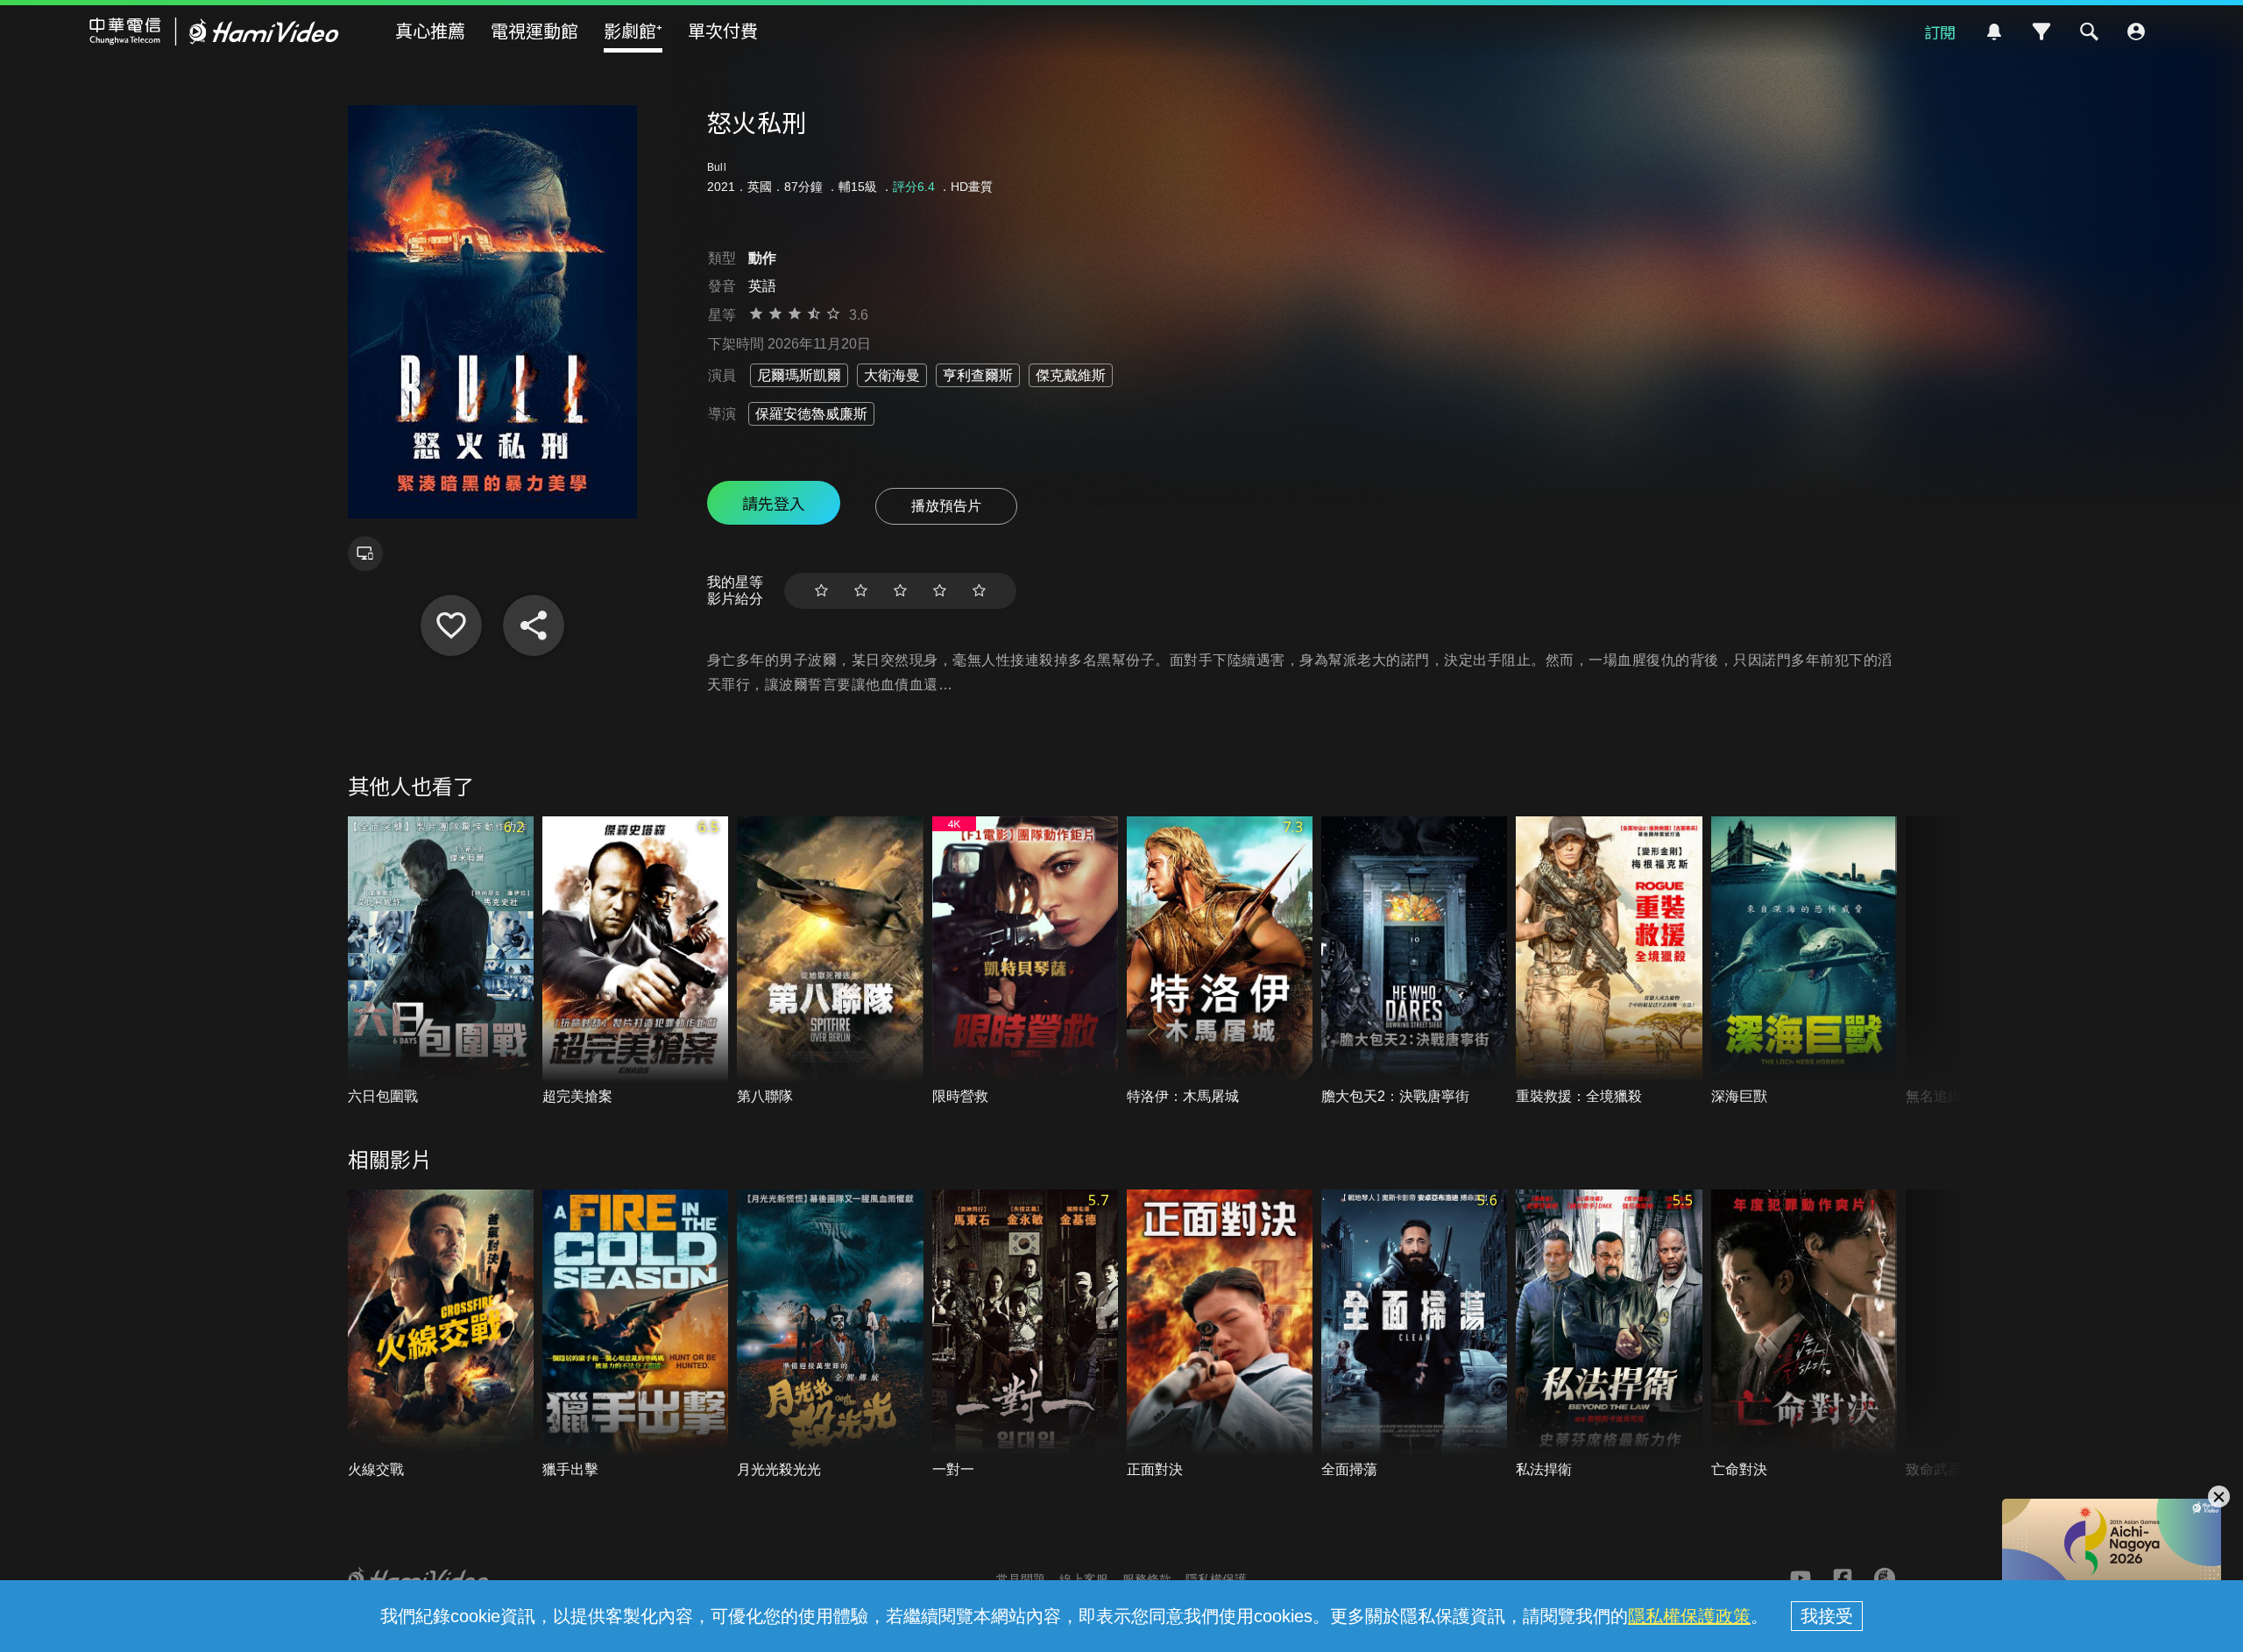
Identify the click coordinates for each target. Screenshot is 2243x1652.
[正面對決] (1220, 1334)
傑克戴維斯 (1071, 375)
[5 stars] (979, 591)
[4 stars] (940, 591)
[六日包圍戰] (441, 961)
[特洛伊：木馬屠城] (1220, 961)
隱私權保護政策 (1689, 1616)
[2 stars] (861, 591)
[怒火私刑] (451, 625)
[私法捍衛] (1609, 1334)
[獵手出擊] (635, 1334)
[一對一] (1025, 1334)
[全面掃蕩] (1414, 1334)
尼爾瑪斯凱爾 (799, 375)
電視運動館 (534, 30)
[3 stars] (900, 591)
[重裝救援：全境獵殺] (1609, 961)
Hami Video (214, 32)
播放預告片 (946, 506)
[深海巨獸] (1804, 961)
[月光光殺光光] (830, 1334)
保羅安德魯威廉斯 (811, 414)
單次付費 (723, 30)
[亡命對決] (1804, 1334)
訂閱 (1940, 32)
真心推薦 (430, 30)
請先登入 (774, 503)
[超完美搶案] (635, 961)
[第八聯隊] (830, 961)
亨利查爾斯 (978, 375)
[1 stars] (821, 591)
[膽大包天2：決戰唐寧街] (1414, 961)
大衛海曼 (892, 375)
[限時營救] (1025, 961)
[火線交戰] (441, 1334)
